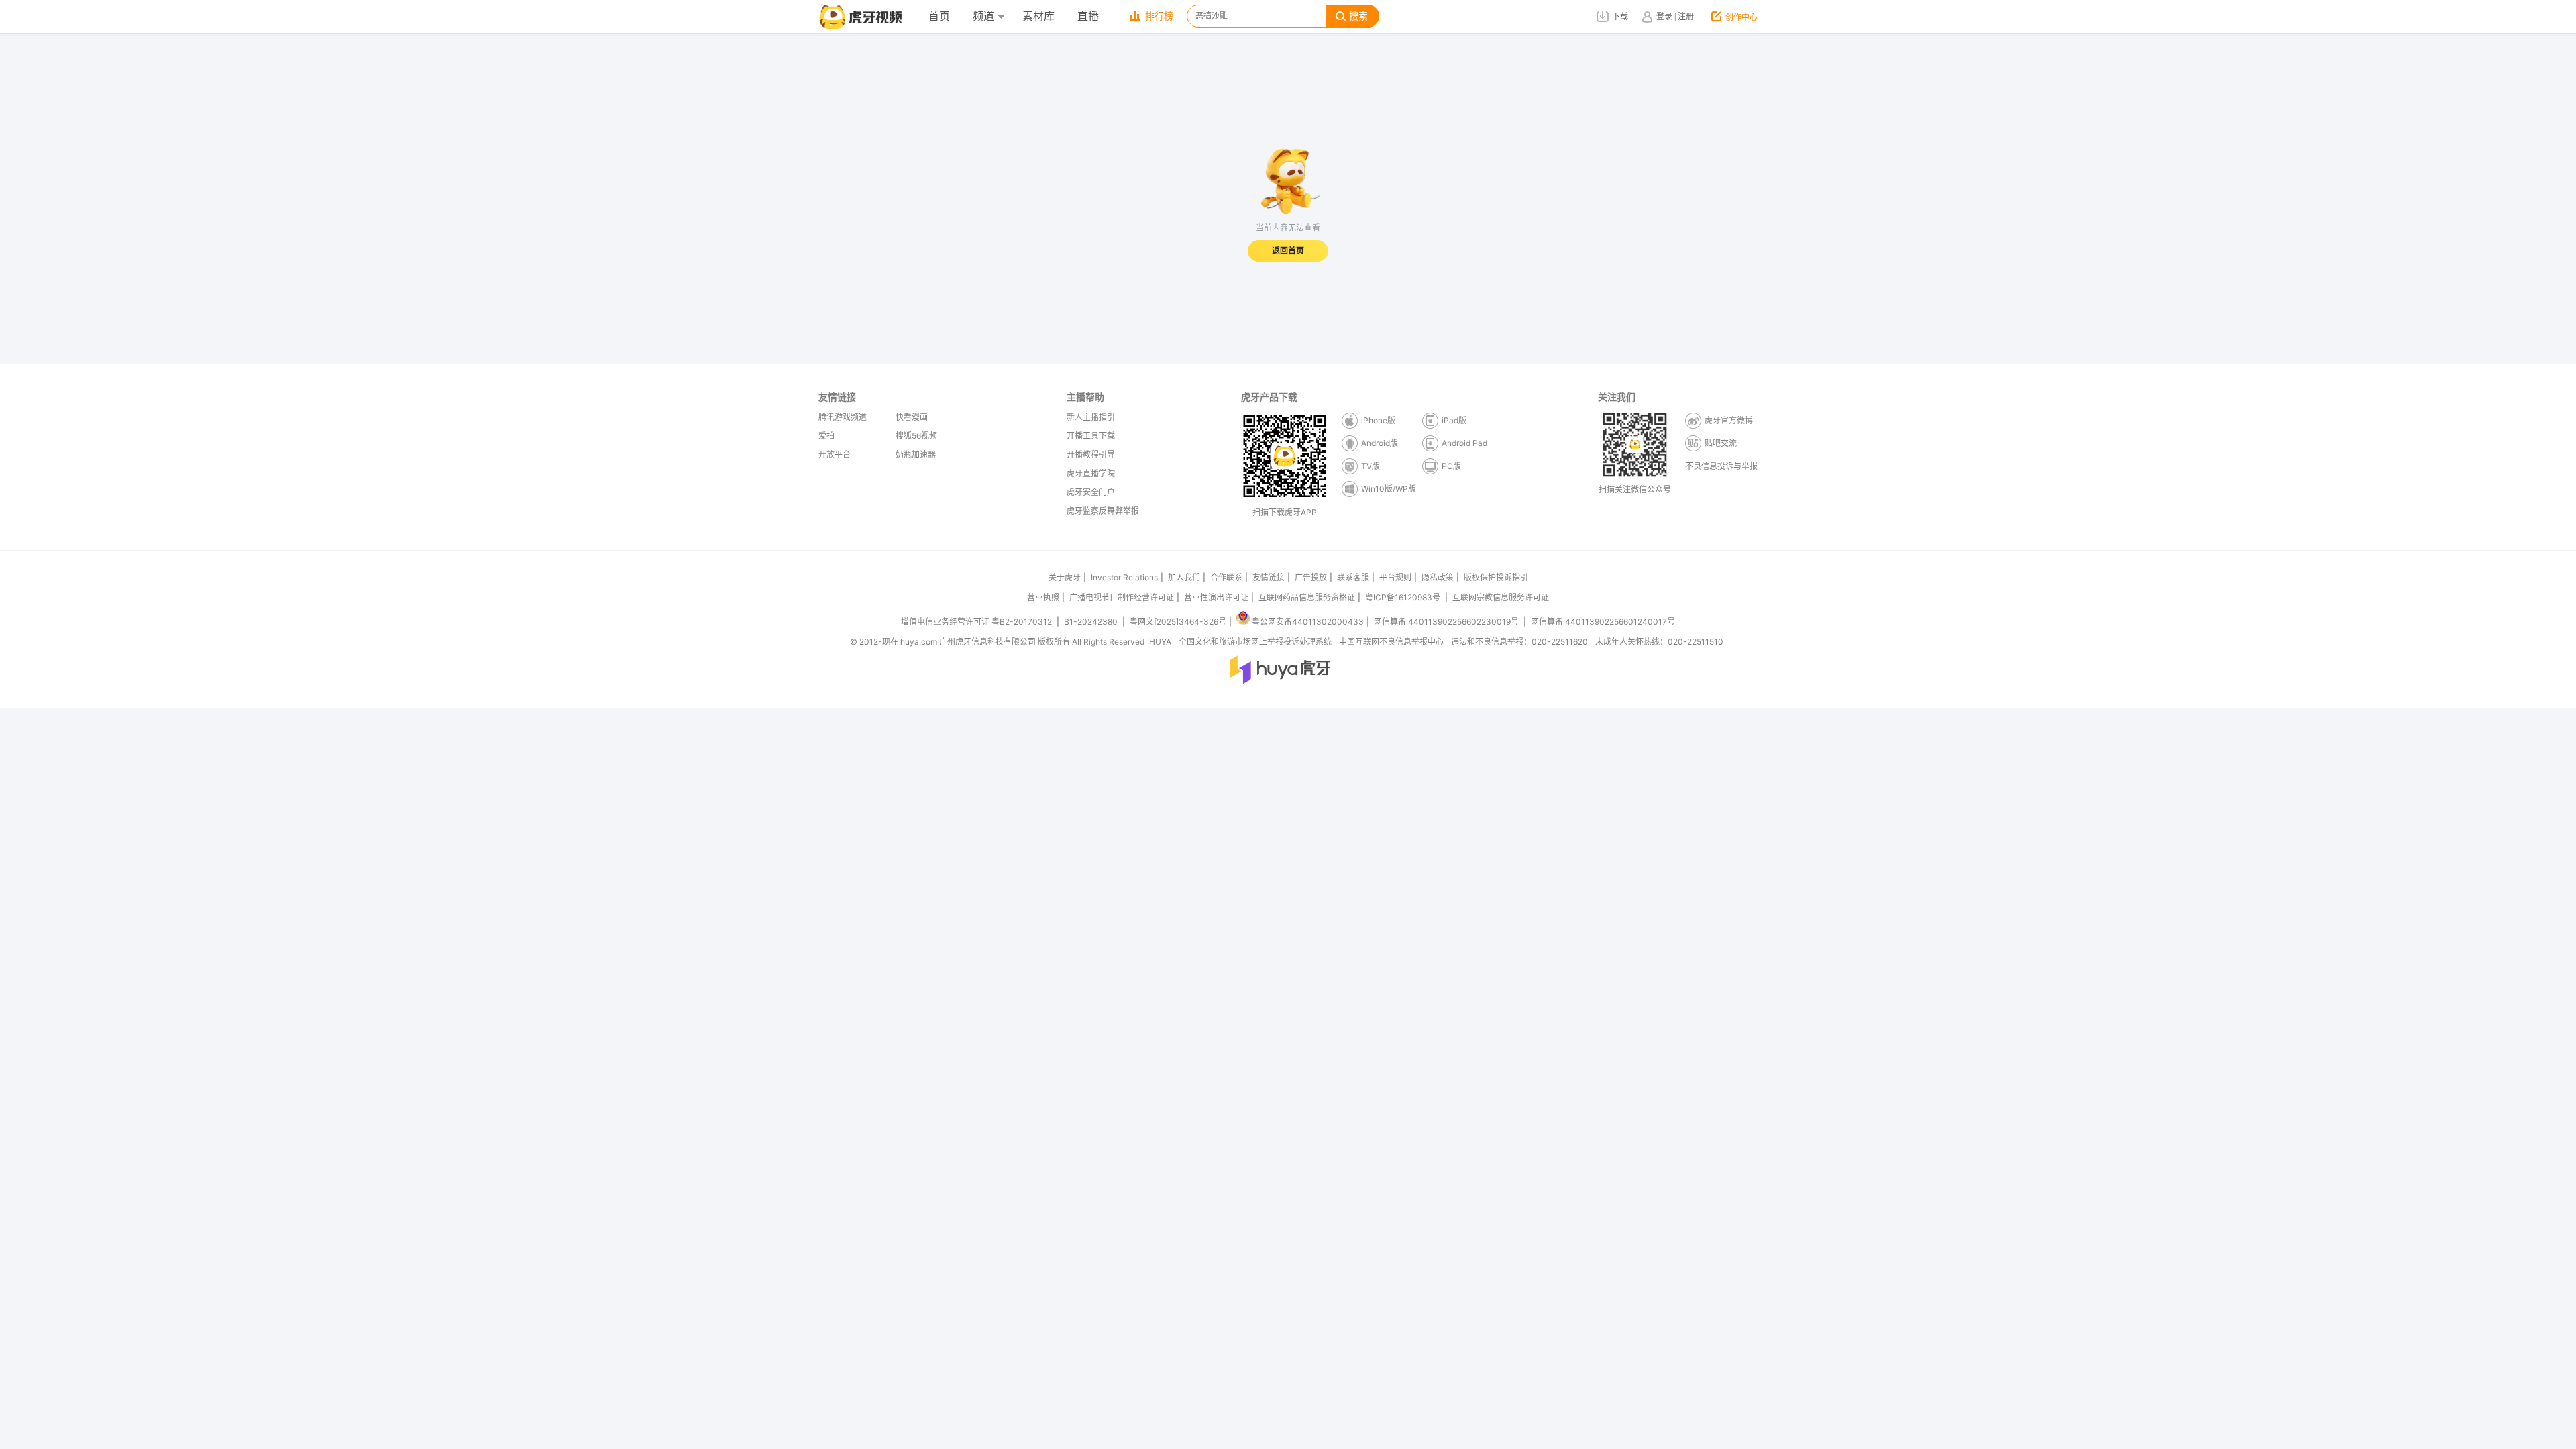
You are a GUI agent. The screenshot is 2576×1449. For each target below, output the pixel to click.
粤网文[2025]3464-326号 (1178, 622)
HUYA (1160, 642)
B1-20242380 (1092, 622)
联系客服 (1353, 577)
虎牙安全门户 (1091, 492)
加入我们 (1184, 577)
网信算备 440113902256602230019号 (1446, 622)
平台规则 (1395, 577)
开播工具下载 (1091, 436)
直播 (1088, 16)
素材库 (1038, 16)
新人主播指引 (1091, 417)
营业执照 (1043, 597)
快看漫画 (912, 417)
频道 (983, 16)
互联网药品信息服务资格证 (1307, 597)
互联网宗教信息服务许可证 (1501, 597)
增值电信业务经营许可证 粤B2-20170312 (977, 622)
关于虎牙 (1065, 577)
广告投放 (1311, 577)
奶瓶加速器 (916, 454)
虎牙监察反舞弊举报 (1103, 511)
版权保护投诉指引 (1496, 577)
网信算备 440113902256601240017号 (1603, 622)
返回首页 (1288, 251)
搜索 (1358, 16)
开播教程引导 (1091, 454)
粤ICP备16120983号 (1403, 597)
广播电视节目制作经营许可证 (1122, 597)
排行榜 (1159, 16)
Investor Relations (1124, 577)
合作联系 (1226, 577)
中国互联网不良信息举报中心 (1391, 642)
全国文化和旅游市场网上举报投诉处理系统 (1255, 642)
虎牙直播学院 (1091, 473)
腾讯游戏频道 (843, 417)
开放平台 (835, 454)
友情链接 (1269, 577)
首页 (939, 16)
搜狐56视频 (916, 436)
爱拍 (826, 436)
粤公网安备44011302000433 (1308, 622)
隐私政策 (1438, 577)
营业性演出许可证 (1216, 597)
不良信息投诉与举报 (1721, 466)
